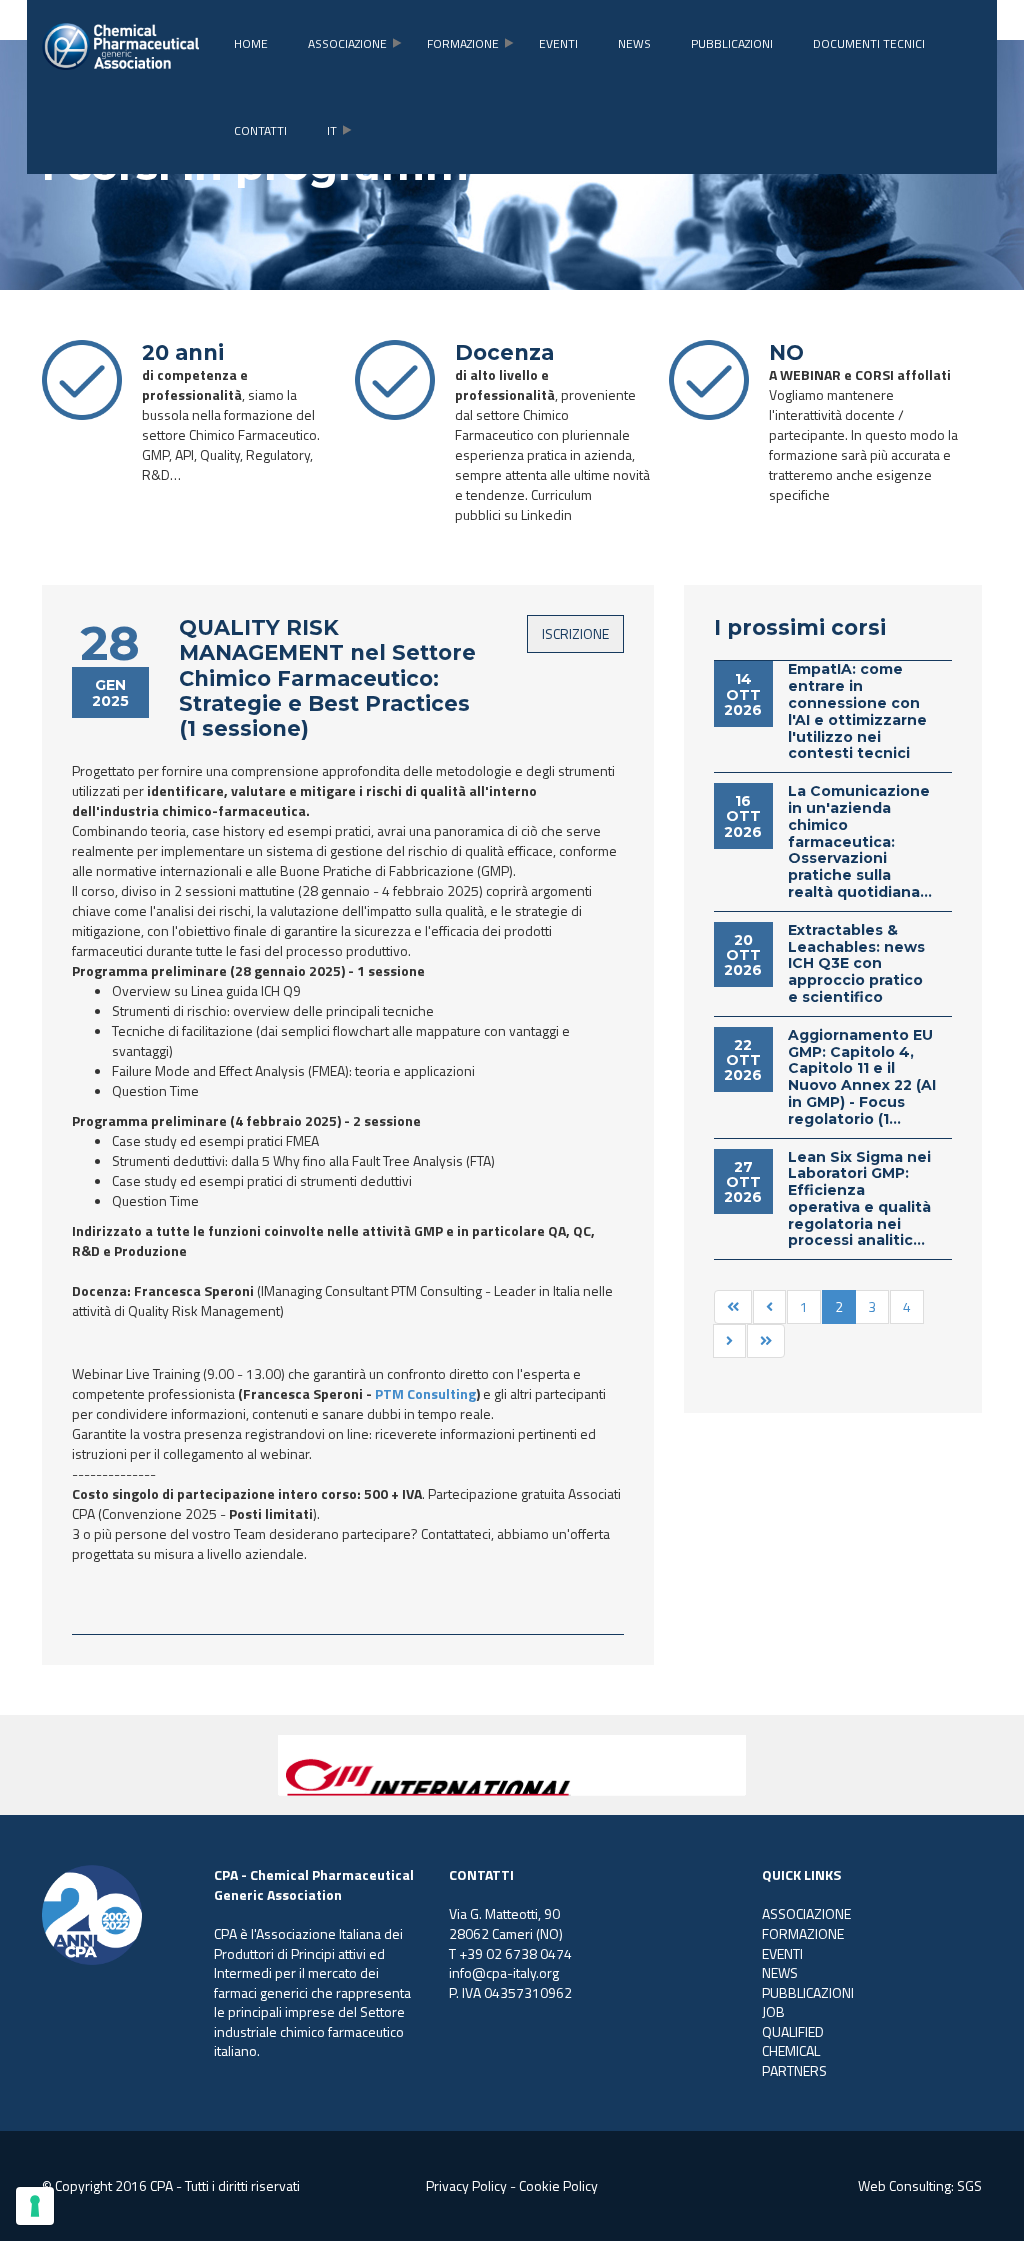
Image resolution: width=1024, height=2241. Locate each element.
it (332, 130)
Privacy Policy (466, 2185)
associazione (347, 43)
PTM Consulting (425, 1393)
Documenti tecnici (869, 43)
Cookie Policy (558, 2185)
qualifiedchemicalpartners (794, 2051)
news (634, 43)
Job (773, 2011)
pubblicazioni (732, 43)
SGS (969, 2185)
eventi (558, 43)
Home (251, 43)
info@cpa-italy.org (504, 1972)
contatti (260, 130)
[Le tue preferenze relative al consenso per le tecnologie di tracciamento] (35, 2206)
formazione (463, 43)
